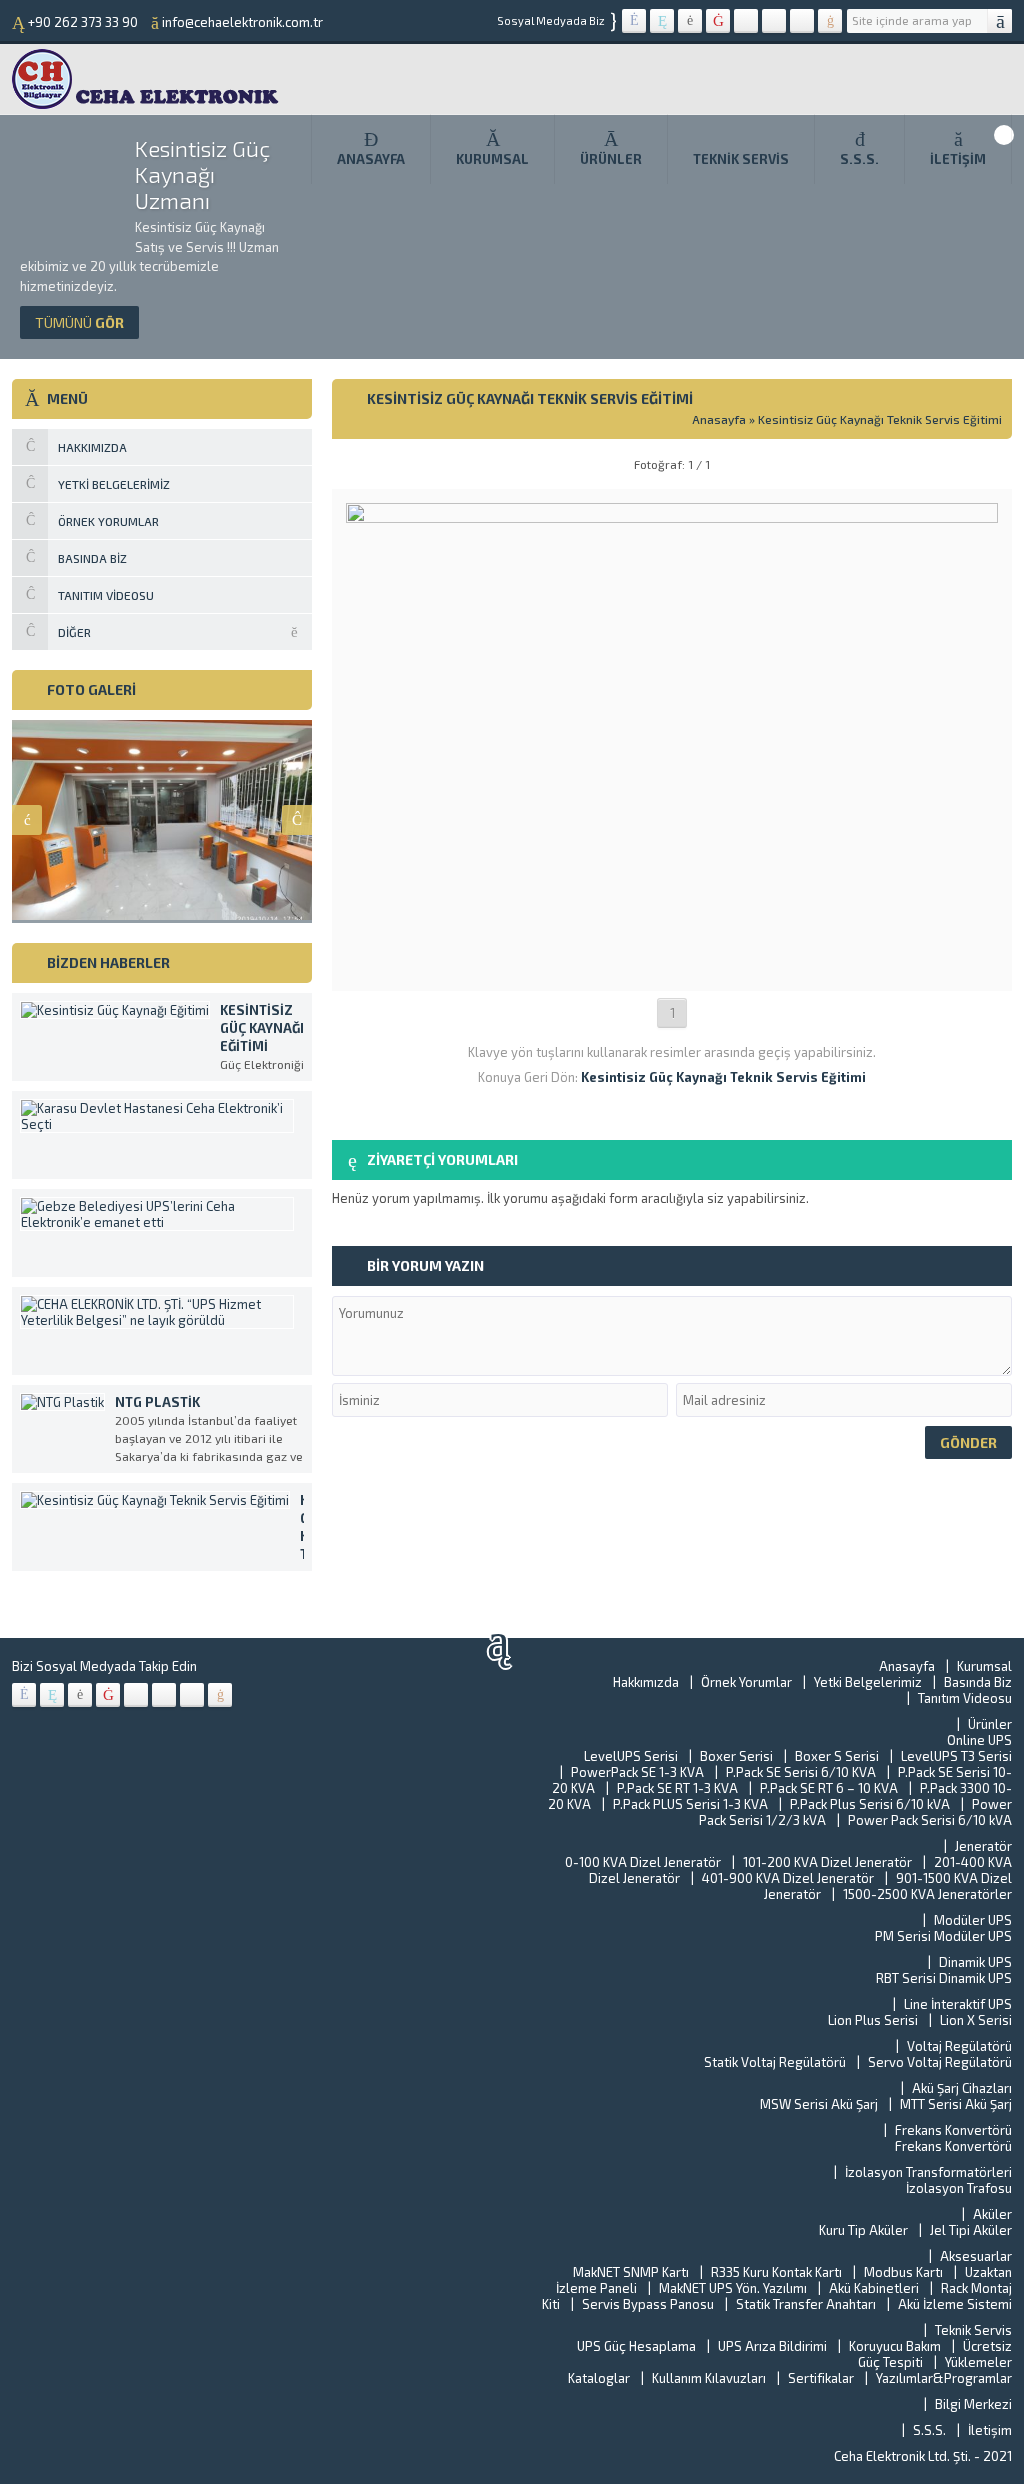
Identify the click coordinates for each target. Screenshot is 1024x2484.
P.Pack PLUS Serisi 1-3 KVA (690, 1804)
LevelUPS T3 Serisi (956, 1756)
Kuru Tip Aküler (863, 2230)
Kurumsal (492, 159)
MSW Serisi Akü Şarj (819, 2104)
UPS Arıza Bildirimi (772, 2346)
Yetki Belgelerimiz (868, 1682)
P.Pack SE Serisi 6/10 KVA (801, 1772)
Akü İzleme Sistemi (955, 2304)
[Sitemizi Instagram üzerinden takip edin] (774, 21)
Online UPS (979, 1740)
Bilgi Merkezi (973, 2404)
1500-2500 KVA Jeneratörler (927, 1894)
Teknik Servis (741, 159)
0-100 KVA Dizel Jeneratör (643, 1862)
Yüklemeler (978, 2362)
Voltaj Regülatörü (959, 2046)
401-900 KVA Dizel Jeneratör (788, 1878)
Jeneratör (983, 1846)
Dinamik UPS (975, 1962)
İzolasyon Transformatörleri (928, 2172)
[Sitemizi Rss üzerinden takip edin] (830, 21)
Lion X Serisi (976, 2020)
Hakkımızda (646, 1682)
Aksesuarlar (976, 2256)
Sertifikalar (821, 2378)
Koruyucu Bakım (895, 2346)
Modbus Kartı (903, 2272)
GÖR (79, 322)
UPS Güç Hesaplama (636, 2346)
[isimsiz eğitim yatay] (672, 969)
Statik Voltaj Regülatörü (775, 2062)
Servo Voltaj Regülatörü (940, 2062)
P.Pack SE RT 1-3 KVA (677, 1788)
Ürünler (611, 159)
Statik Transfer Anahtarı (806, 2304)
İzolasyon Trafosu (959, 2188)
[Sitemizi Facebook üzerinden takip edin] (634, 21)
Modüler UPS (973, 1920)
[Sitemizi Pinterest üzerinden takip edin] (802, 21)
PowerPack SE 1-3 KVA (637, 1772)
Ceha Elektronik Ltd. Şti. (904, 2456)
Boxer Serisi (736, 1756)
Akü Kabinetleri (874, 2288)
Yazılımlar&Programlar (944, 2378)
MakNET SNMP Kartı (631, 2272)
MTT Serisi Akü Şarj (956, 2104)
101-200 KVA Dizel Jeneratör (827, 1862)
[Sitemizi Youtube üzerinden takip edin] (718, 21)
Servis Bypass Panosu (648, 2304)
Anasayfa (371, 159)
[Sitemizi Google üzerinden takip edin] (690, 21)
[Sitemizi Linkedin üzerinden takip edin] (746, 21)
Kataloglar (599, 2378)
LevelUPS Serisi (631, 1756)
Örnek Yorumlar (746, 1682)
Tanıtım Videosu (965, 1698)
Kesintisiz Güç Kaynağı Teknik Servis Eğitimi (880, 419)
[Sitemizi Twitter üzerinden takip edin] (662, 21)
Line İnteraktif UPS (958, 2004)
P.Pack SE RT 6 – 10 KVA (829, 1788)
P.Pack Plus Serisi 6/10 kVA (870, 1804)
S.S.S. (859, 159)
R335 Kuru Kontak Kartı (776, 2272)
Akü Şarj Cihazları (962, 2088)
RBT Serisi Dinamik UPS (944, 1978)
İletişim (958, 159)
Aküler (992, 2214)
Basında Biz (978, 1682)
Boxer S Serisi (837, 1756)
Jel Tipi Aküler (971, 2230)
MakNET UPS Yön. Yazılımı (733, 2288)
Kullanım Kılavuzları (709, 2378)
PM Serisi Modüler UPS (943, 1936)
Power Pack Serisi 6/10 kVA (930, 1820)
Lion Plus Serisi (873, 2020)
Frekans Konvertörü (953, 2130)
